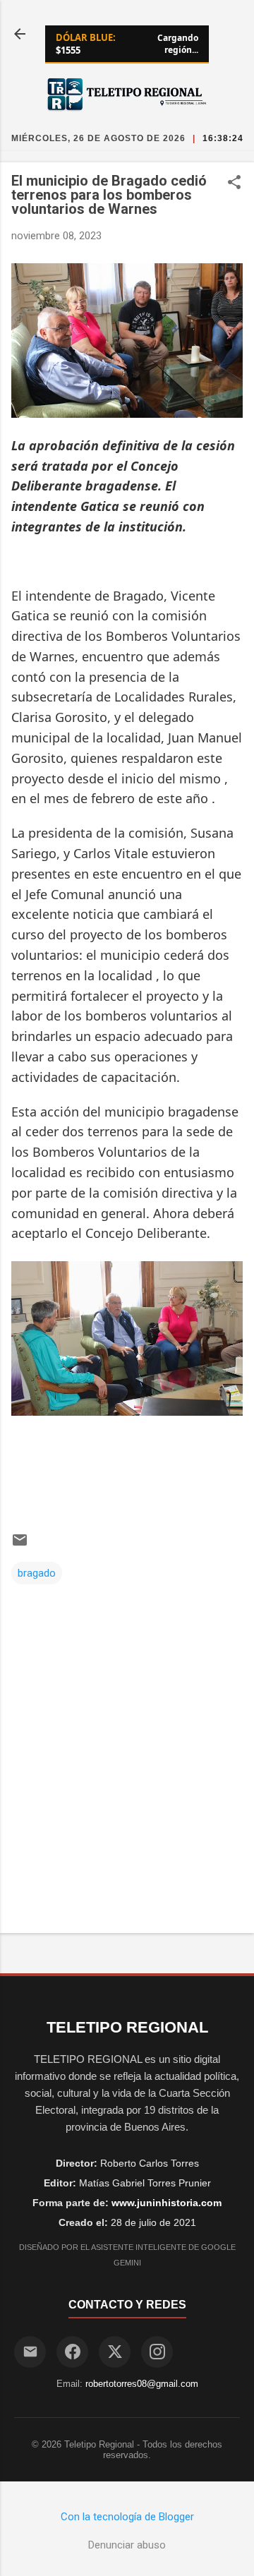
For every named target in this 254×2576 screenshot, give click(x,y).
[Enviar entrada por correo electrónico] (20, 1545)
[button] (234, 183)
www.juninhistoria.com (167, 2203)
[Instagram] (157, 2352)
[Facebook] (72, 2352)
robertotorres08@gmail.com (142, 2384)
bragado (37, 1573)
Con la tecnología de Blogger (127, 2517)
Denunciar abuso (127, 2545)
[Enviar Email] (30, 2352)
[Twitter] (115, 2352)
